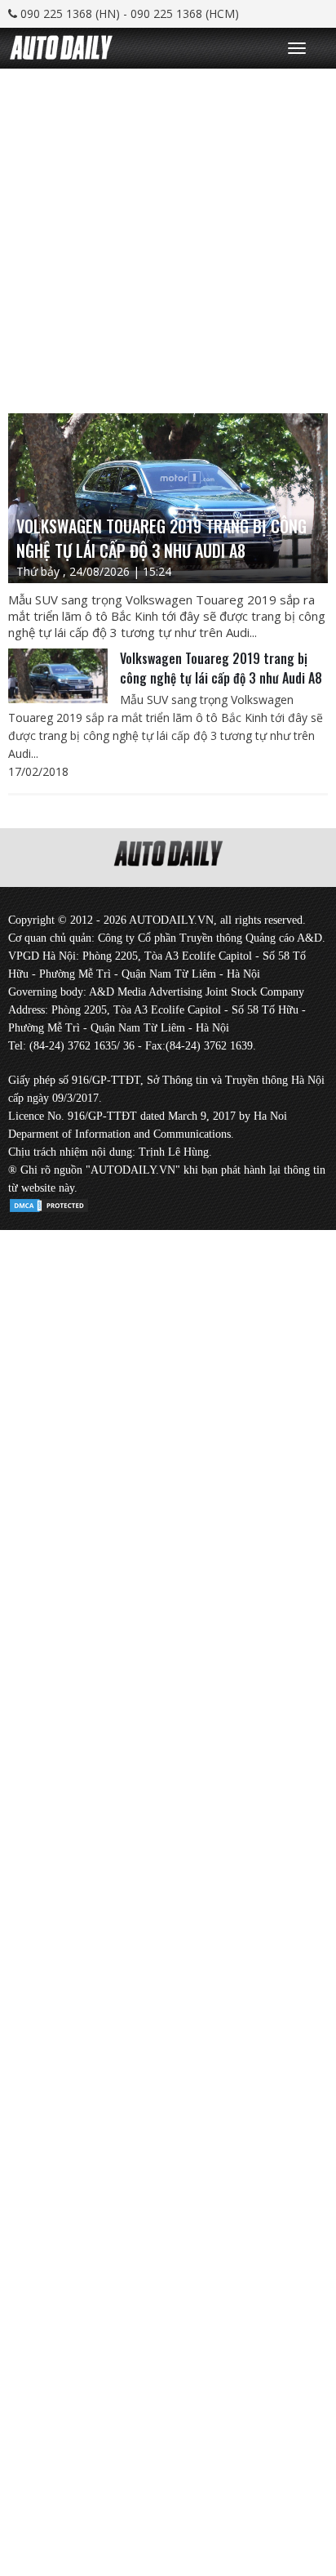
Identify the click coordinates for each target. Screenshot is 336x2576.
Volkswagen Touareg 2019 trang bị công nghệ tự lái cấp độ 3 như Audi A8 (221, 668)
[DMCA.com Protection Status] (49, 1203)
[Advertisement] (168, 237)
